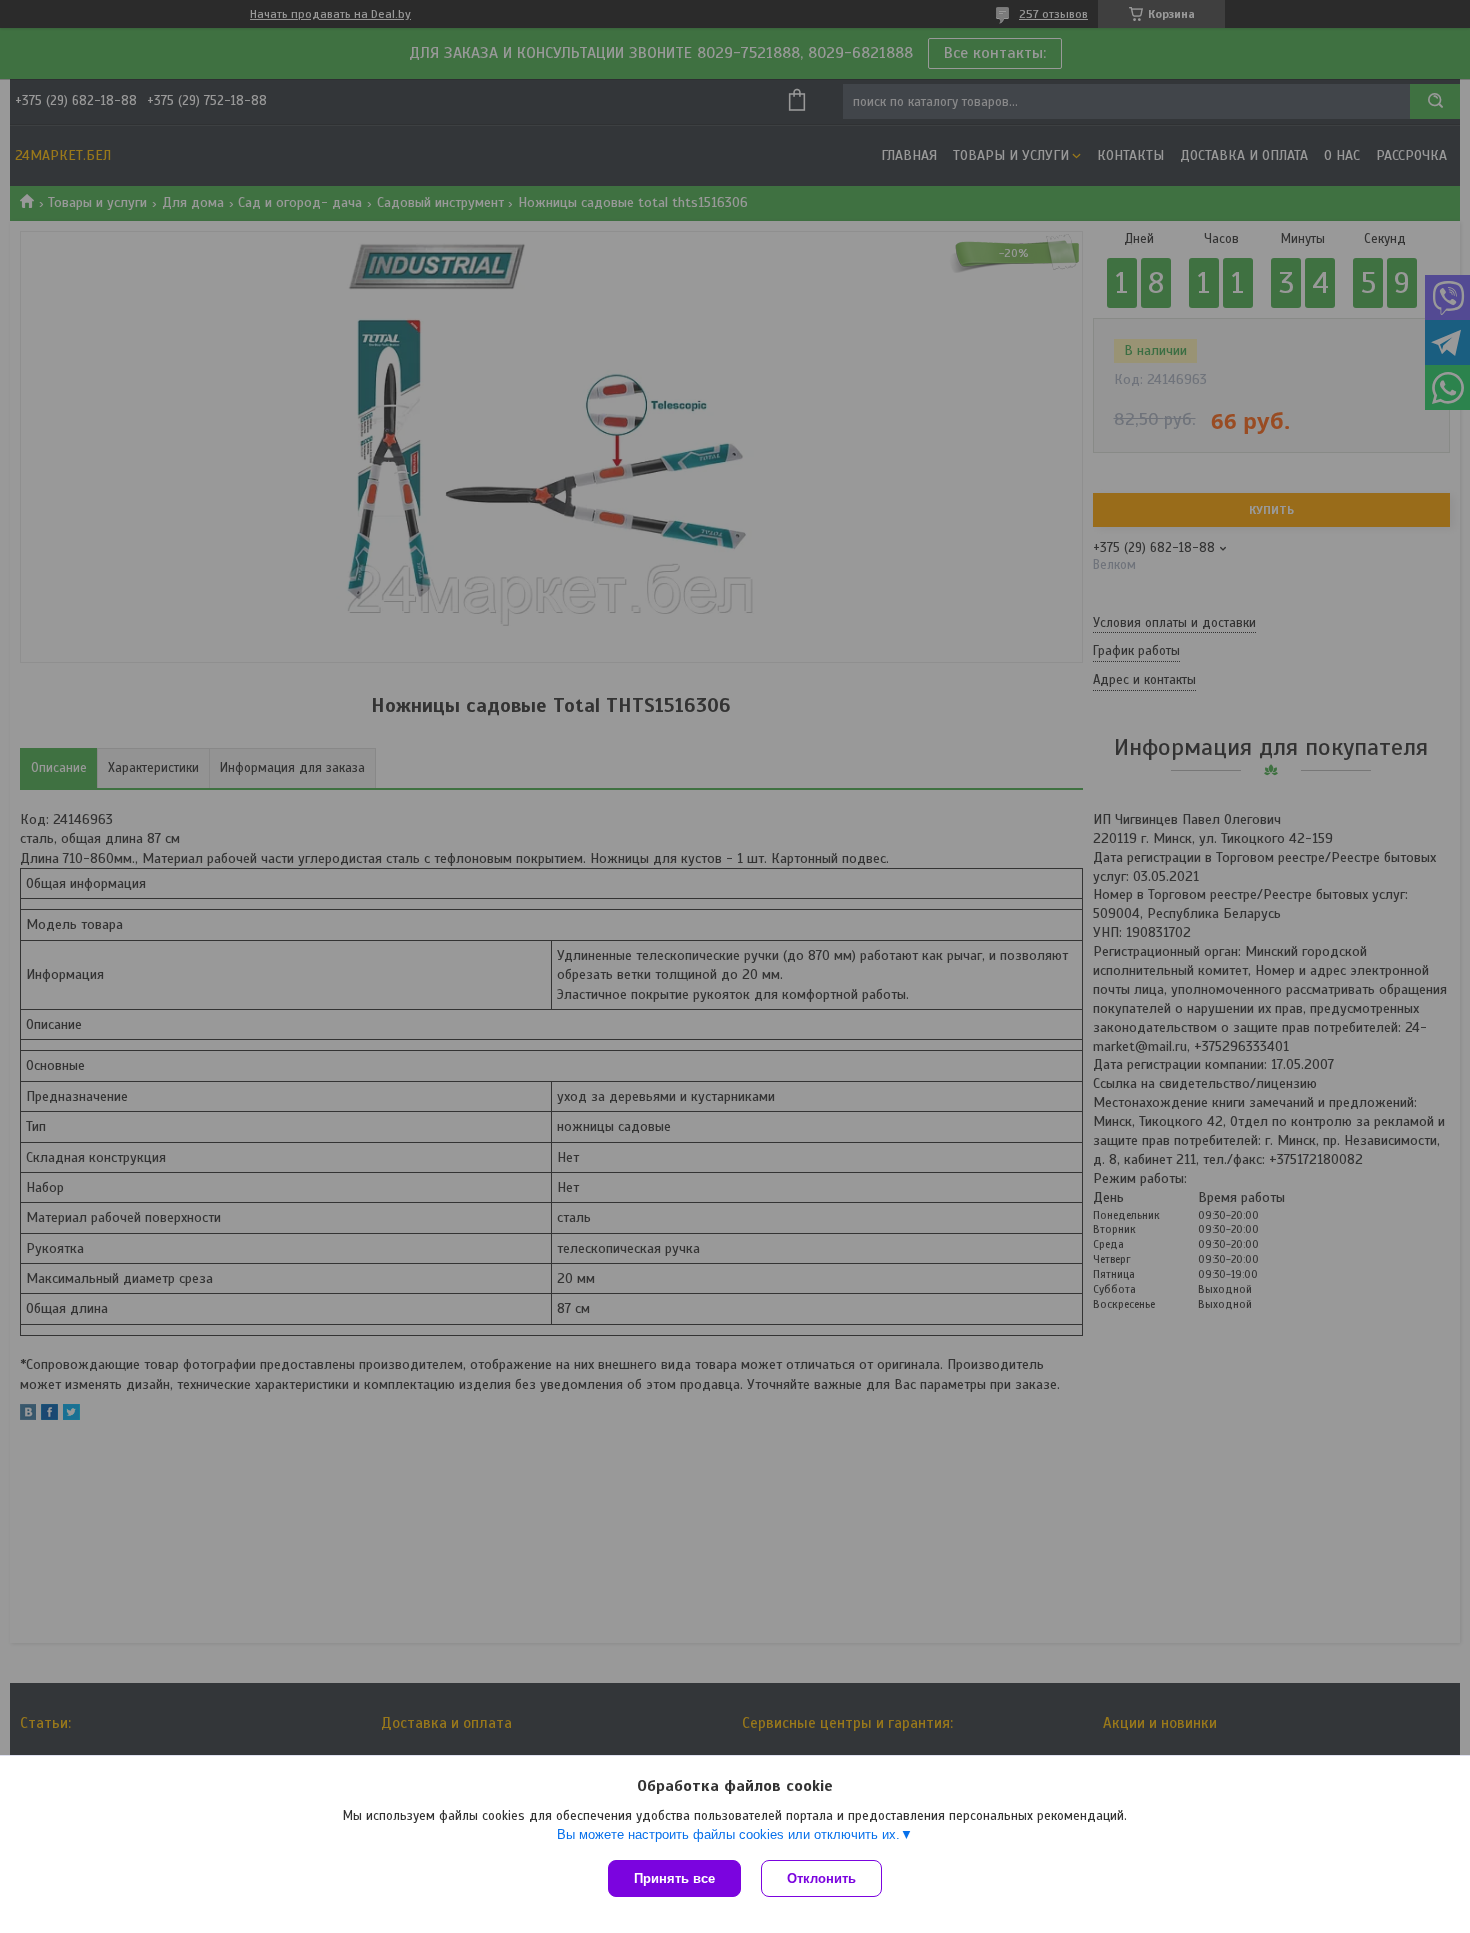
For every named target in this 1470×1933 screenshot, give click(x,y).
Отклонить (821, 1878)
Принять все (674, 1878)
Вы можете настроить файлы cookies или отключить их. (728, 1834)
